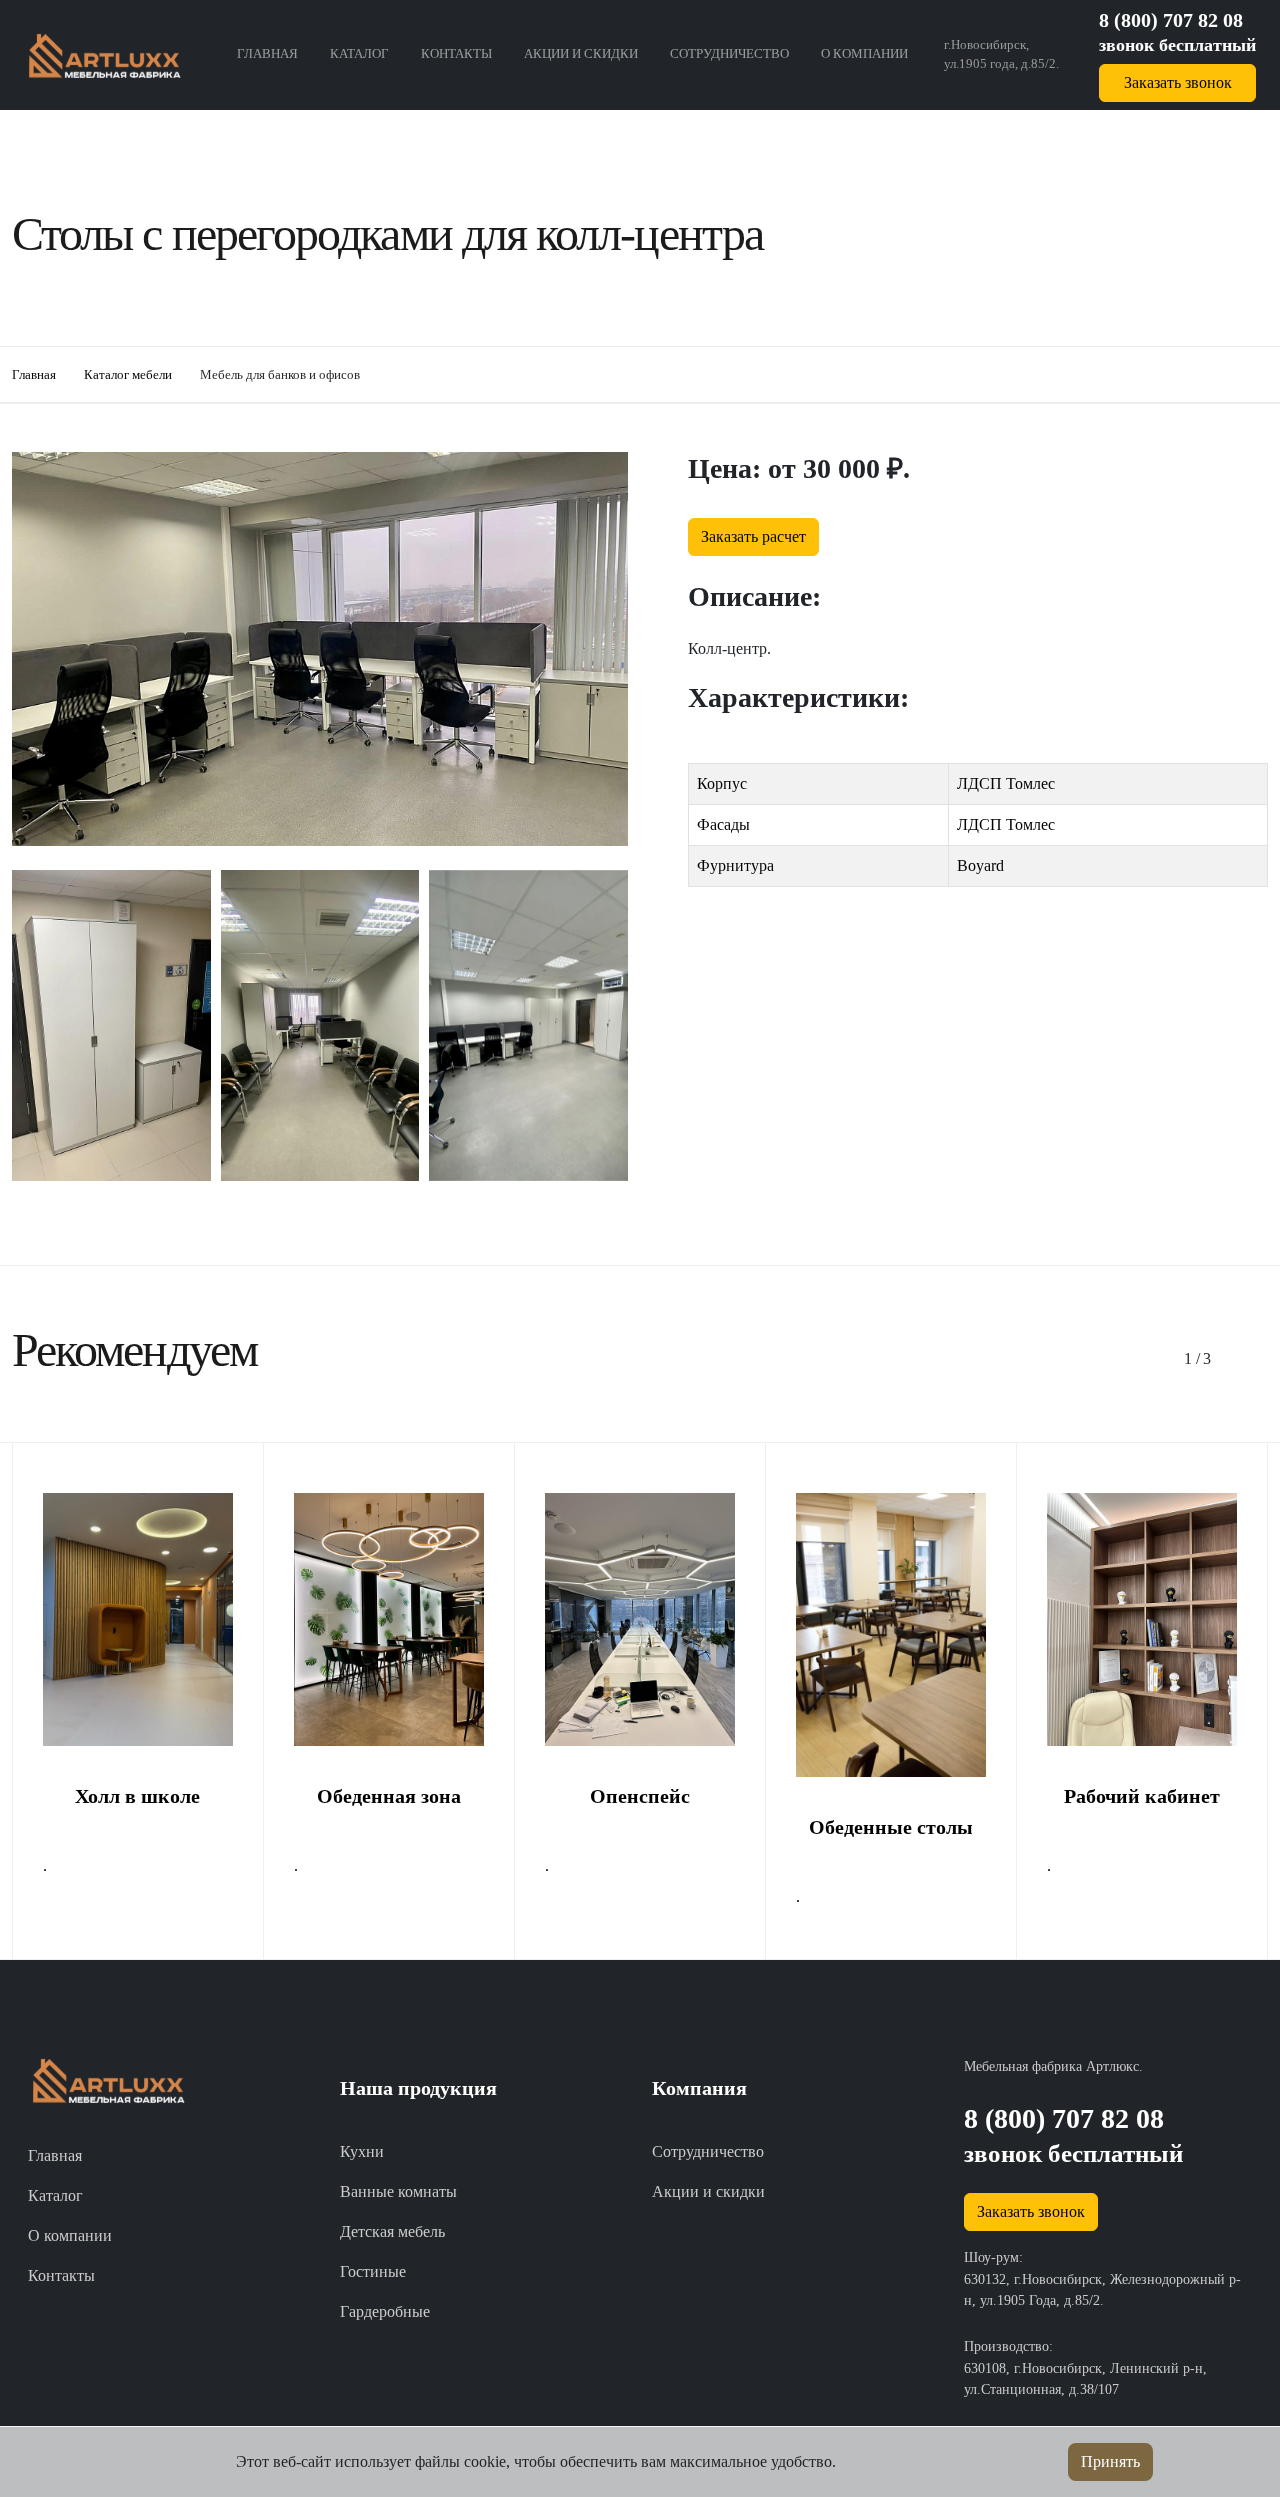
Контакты (456, 54)
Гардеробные (385, 2311)
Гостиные (373, 2271)
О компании (864, 54)
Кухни (362, 2151)
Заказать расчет (753, 536)
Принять (1110, 2461)
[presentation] (582, 1228)
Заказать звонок (1178, 82)
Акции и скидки (581, 54)
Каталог (359, 54)
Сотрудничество (729, 54)
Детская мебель (392, 2231)
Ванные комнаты (398, 2191)
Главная (267, 54)
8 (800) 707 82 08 (1171, 20)
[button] (1192, 1359)
